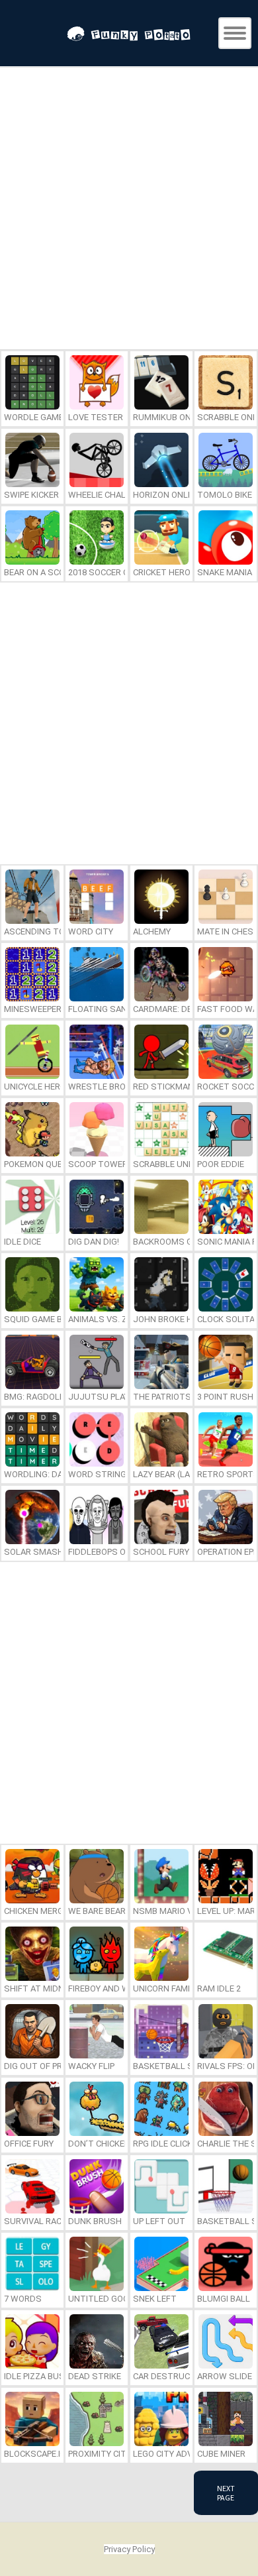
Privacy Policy (129, 2549)
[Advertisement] (129, 210)
